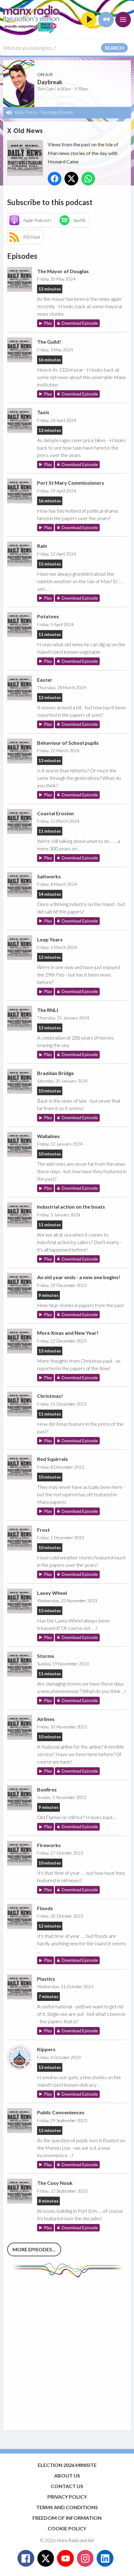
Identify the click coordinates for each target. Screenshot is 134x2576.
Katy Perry (26, 112)
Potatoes (48, 616)
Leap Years (50, 939)
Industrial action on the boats (71, 1207)
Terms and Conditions (67, 2507)
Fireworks (49, 1845)
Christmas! (50, 1396)
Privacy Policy (67, 2497)
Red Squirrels (53, 1459)
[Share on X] (71, 179)
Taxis (43, 412)
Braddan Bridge (55, 1073)
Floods (45, 1908)
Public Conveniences (61, 2112)
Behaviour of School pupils (68, 743)
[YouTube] (65, 2558)
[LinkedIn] (105, 2558)
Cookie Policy (67, 2528)
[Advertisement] (67, 2351)
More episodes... (34, 2249)
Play (48, 323)
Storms (46, 1656)
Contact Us (67, 2486)
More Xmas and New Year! (68, 1333)
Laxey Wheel (52, 1593)
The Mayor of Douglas (63, 271)
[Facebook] (26, 2558)
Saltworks (49, 876)
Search (114, 48)
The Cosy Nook (55, 2183)
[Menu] (123, 20)
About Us (67, 2475)
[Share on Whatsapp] (88, 179)
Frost (43, 1530)
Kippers (46, 2049)
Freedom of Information (67, 2518)
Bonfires (47, 1789)
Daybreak (50, 82)
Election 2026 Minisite (67, 2465)
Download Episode (80, 323)
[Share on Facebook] (55, 179)
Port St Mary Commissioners (71, 483)
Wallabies (48, 1136)
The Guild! (49, 342)
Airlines (46, 1719)
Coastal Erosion (55, 813)
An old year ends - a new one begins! (79, 1277)
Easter (45, 680)
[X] (46, 2558)
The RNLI (48, 1010)
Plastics (46, 1979)
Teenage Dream (57, 112)
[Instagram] (85, 2558)
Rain (42, 546)
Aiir (91, 2540)
